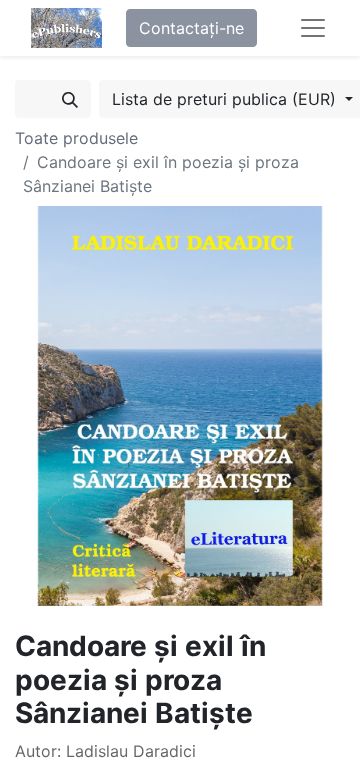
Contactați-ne (191, 28)
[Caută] (70, 99)
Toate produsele (76, 138)
